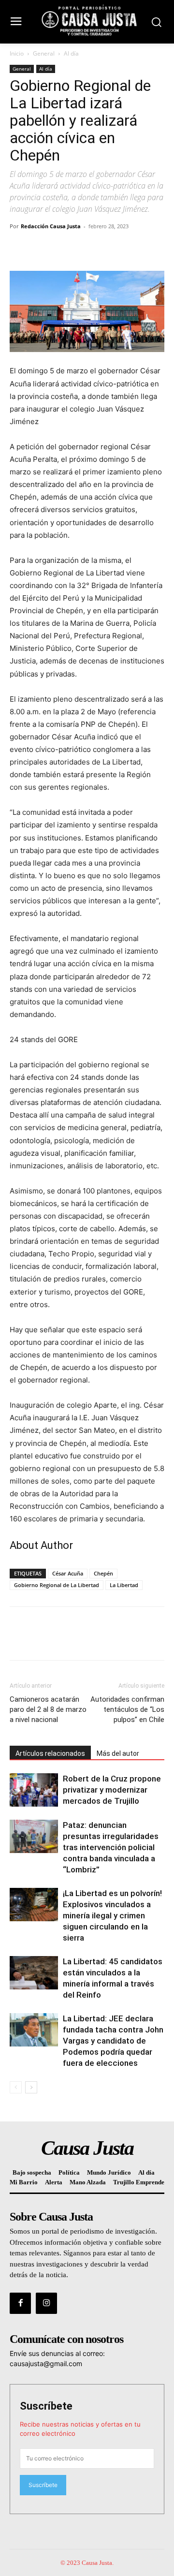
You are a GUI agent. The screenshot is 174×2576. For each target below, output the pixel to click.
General (44, 53)
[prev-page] (16, 2087)
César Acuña (68, 1573)
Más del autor (118, 1753)
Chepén (103, 1573)
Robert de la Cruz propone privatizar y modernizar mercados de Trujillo (112, 1790)
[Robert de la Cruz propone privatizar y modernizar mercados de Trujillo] (34, 1790)
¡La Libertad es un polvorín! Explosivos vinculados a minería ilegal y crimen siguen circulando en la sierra (112, 1915)
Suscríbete (46, 2406)
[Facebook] (19, 248)
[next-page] (31, 2087)
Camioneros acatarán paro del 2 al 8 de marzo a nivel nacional (48, 1709)
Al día (71, 53)
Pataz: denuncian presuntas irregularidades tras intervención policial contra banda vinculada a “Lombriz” (111, 1847)
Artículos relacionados (50, 1753)
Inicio (17, 53)
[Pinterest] (64, 248)
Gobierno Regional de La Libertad (57, 1585)
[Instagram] (46, 2303)
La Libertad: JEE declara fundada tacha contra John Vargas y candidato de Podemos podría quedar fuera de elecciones (113, 2041)
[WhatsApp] (86, 248)
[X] (42, 248)
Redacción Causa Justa (51, 226)
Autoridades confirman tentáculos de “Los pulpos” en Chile (127, 1709)
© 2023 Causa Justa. (87, 2563)
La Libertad (124, 1585)
